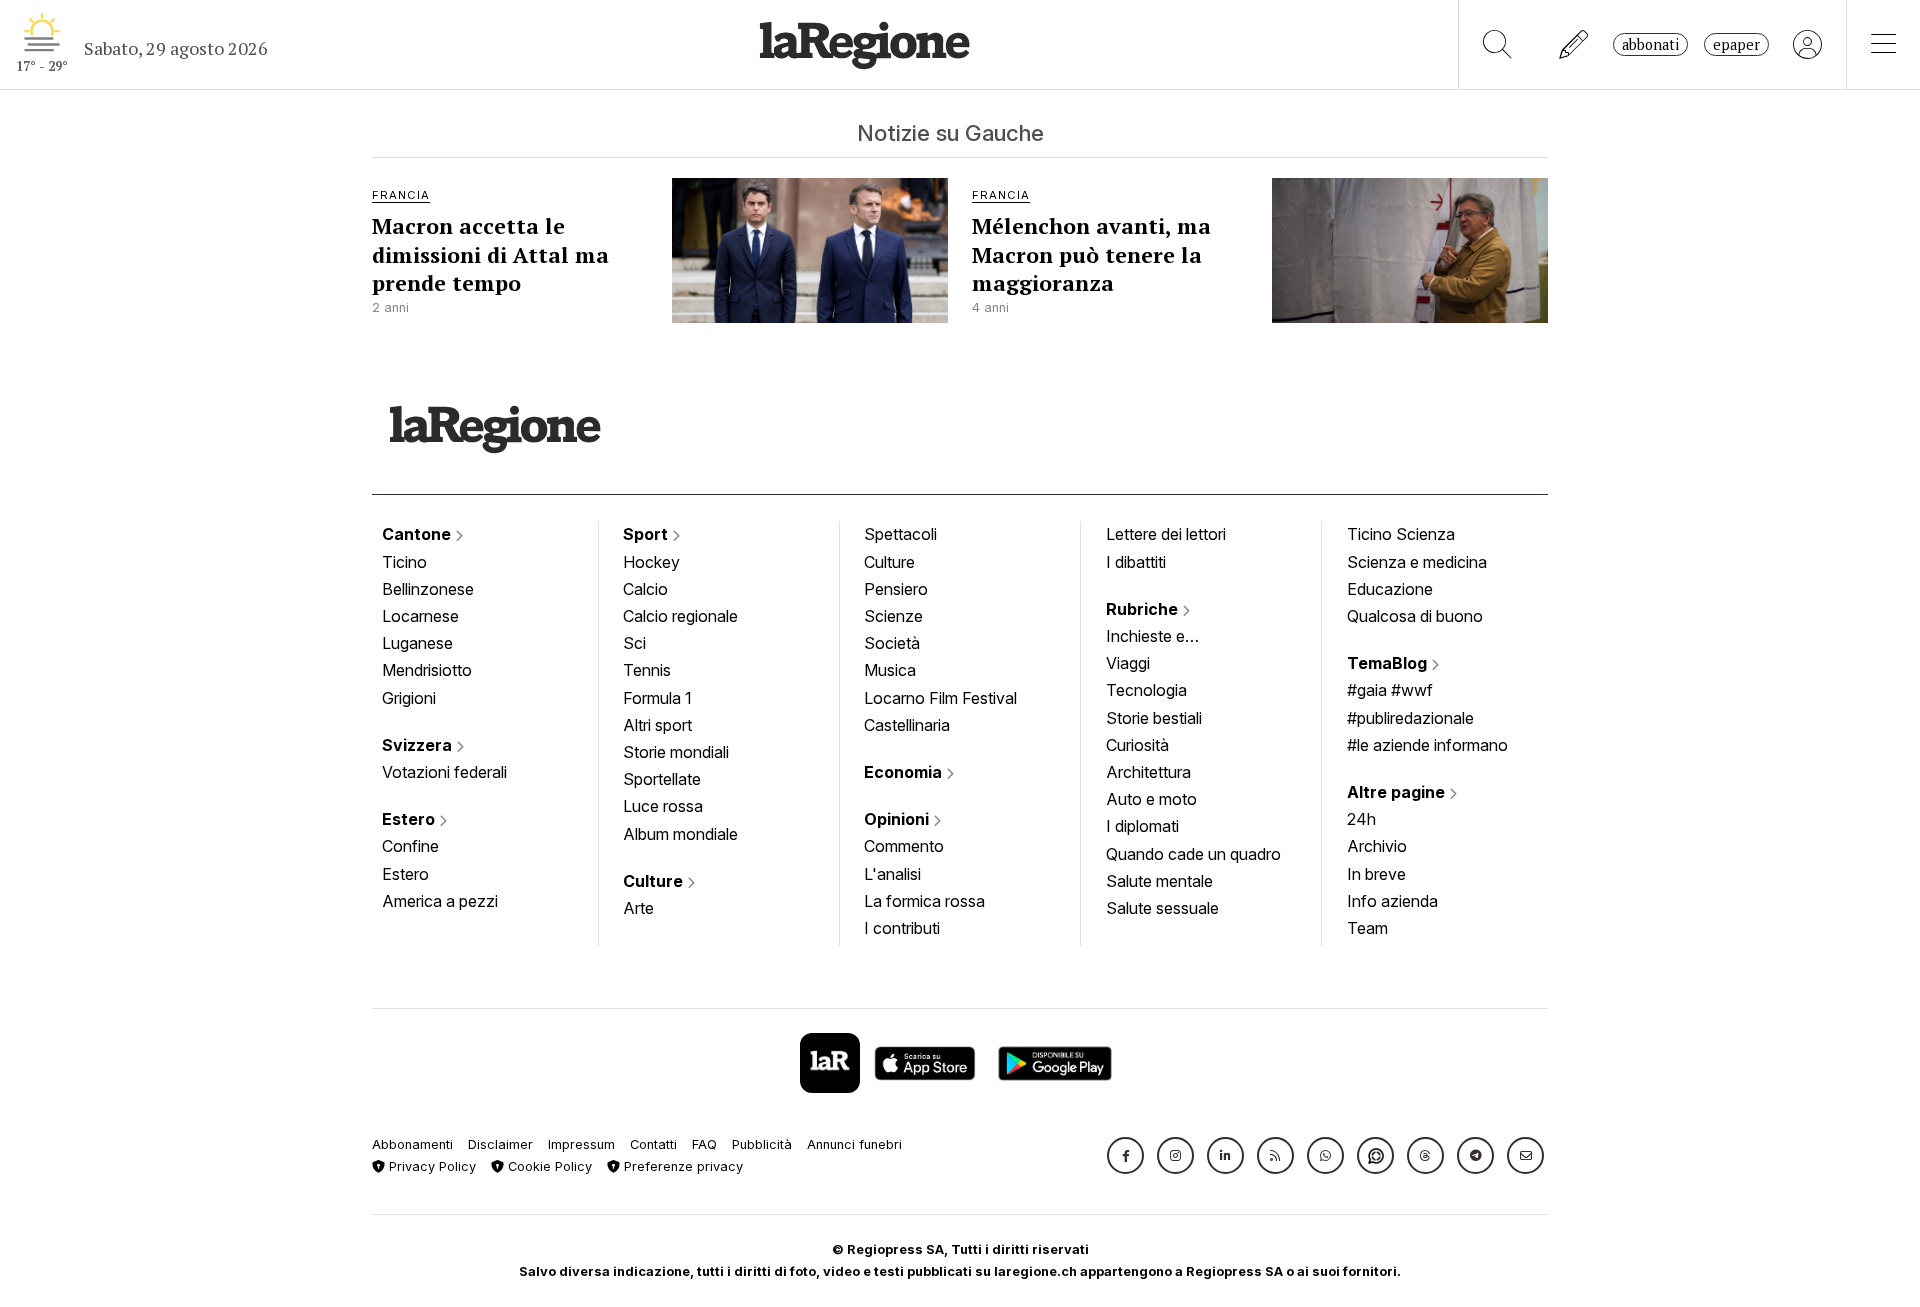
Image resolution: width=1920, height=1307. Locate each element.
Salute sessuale (1162, 908)
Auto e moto (1151, 799)
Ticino (404, 562)
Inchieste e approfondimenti (1165, 638)
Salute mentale (1159, 881)
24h (1361, 819)
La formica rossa (924, 901)
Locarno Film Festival (940, 698)
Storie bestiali (1154, 718)
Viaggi (1128, 663)
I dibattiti (1136, 562)
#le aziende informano (1427, 745)
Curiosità (1137, 745)
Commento (904, 846)
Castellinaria (907, 725)
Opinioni (898, 819)
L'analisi (892, 874)
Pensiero (896, 589)
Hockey (651, 562)
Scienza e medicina (1417, 562)
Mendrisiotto (427, 670)
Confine (410, 846)
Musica (890, 670)
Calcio (645, 589)
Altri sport (657, 725)
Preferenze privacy (681, 1166)
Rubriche (1144, 609)
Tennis (647, 670)
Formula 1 (657, 698)
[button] (1125, 1155)
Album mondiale (680, 834)
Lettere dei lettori (1166, 534)
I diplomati (1142, 826)
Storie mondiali (676, 752)
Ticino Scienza (1401, 534)
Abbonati (1650, 44)
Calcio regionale (680, 616)
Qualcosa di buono (1415, 616)
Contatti (653, 1144)
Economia (905, 772)
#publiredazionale (1410, 718)
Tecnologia (1146, 690)
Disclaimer (500, 1144)
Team (1367, 928)
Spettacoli (900, 534)
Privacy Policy (430, 1166)
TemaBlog (1389, 663)
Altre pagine (1398, 792)
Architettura (1148, 772)
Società (892, 643)
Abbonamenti (412, 1144)
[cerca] (1497, 44)
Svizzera (419, 745)
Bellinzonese (428, 589)
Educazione (1390, 589)
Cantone (418, 534)
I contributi (902, 928)
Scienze (893, 616)
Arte (638, 908)
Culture (655, 881)
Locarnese (420, 616)
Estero (410, 819)
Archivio (1377, 846)
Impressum (581, 1144)
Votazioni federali (444, 772)
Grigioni (409, 698)
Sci (634, 643)
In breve (1376, 874)
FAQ (704, 1144)
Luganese (417, 643)
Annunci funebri (854, 1144)
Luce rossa (663, 806)
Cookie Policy (548, 1166)
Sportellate (662, 779)
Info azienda (1392, 901)
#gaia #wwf (1390, 690)
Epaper (1736, 44)
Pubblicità (762, 1144)
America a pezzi (440, 901)
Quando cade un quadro (1193, 854)
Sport (647, 534)
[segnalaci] (1574, 44)
